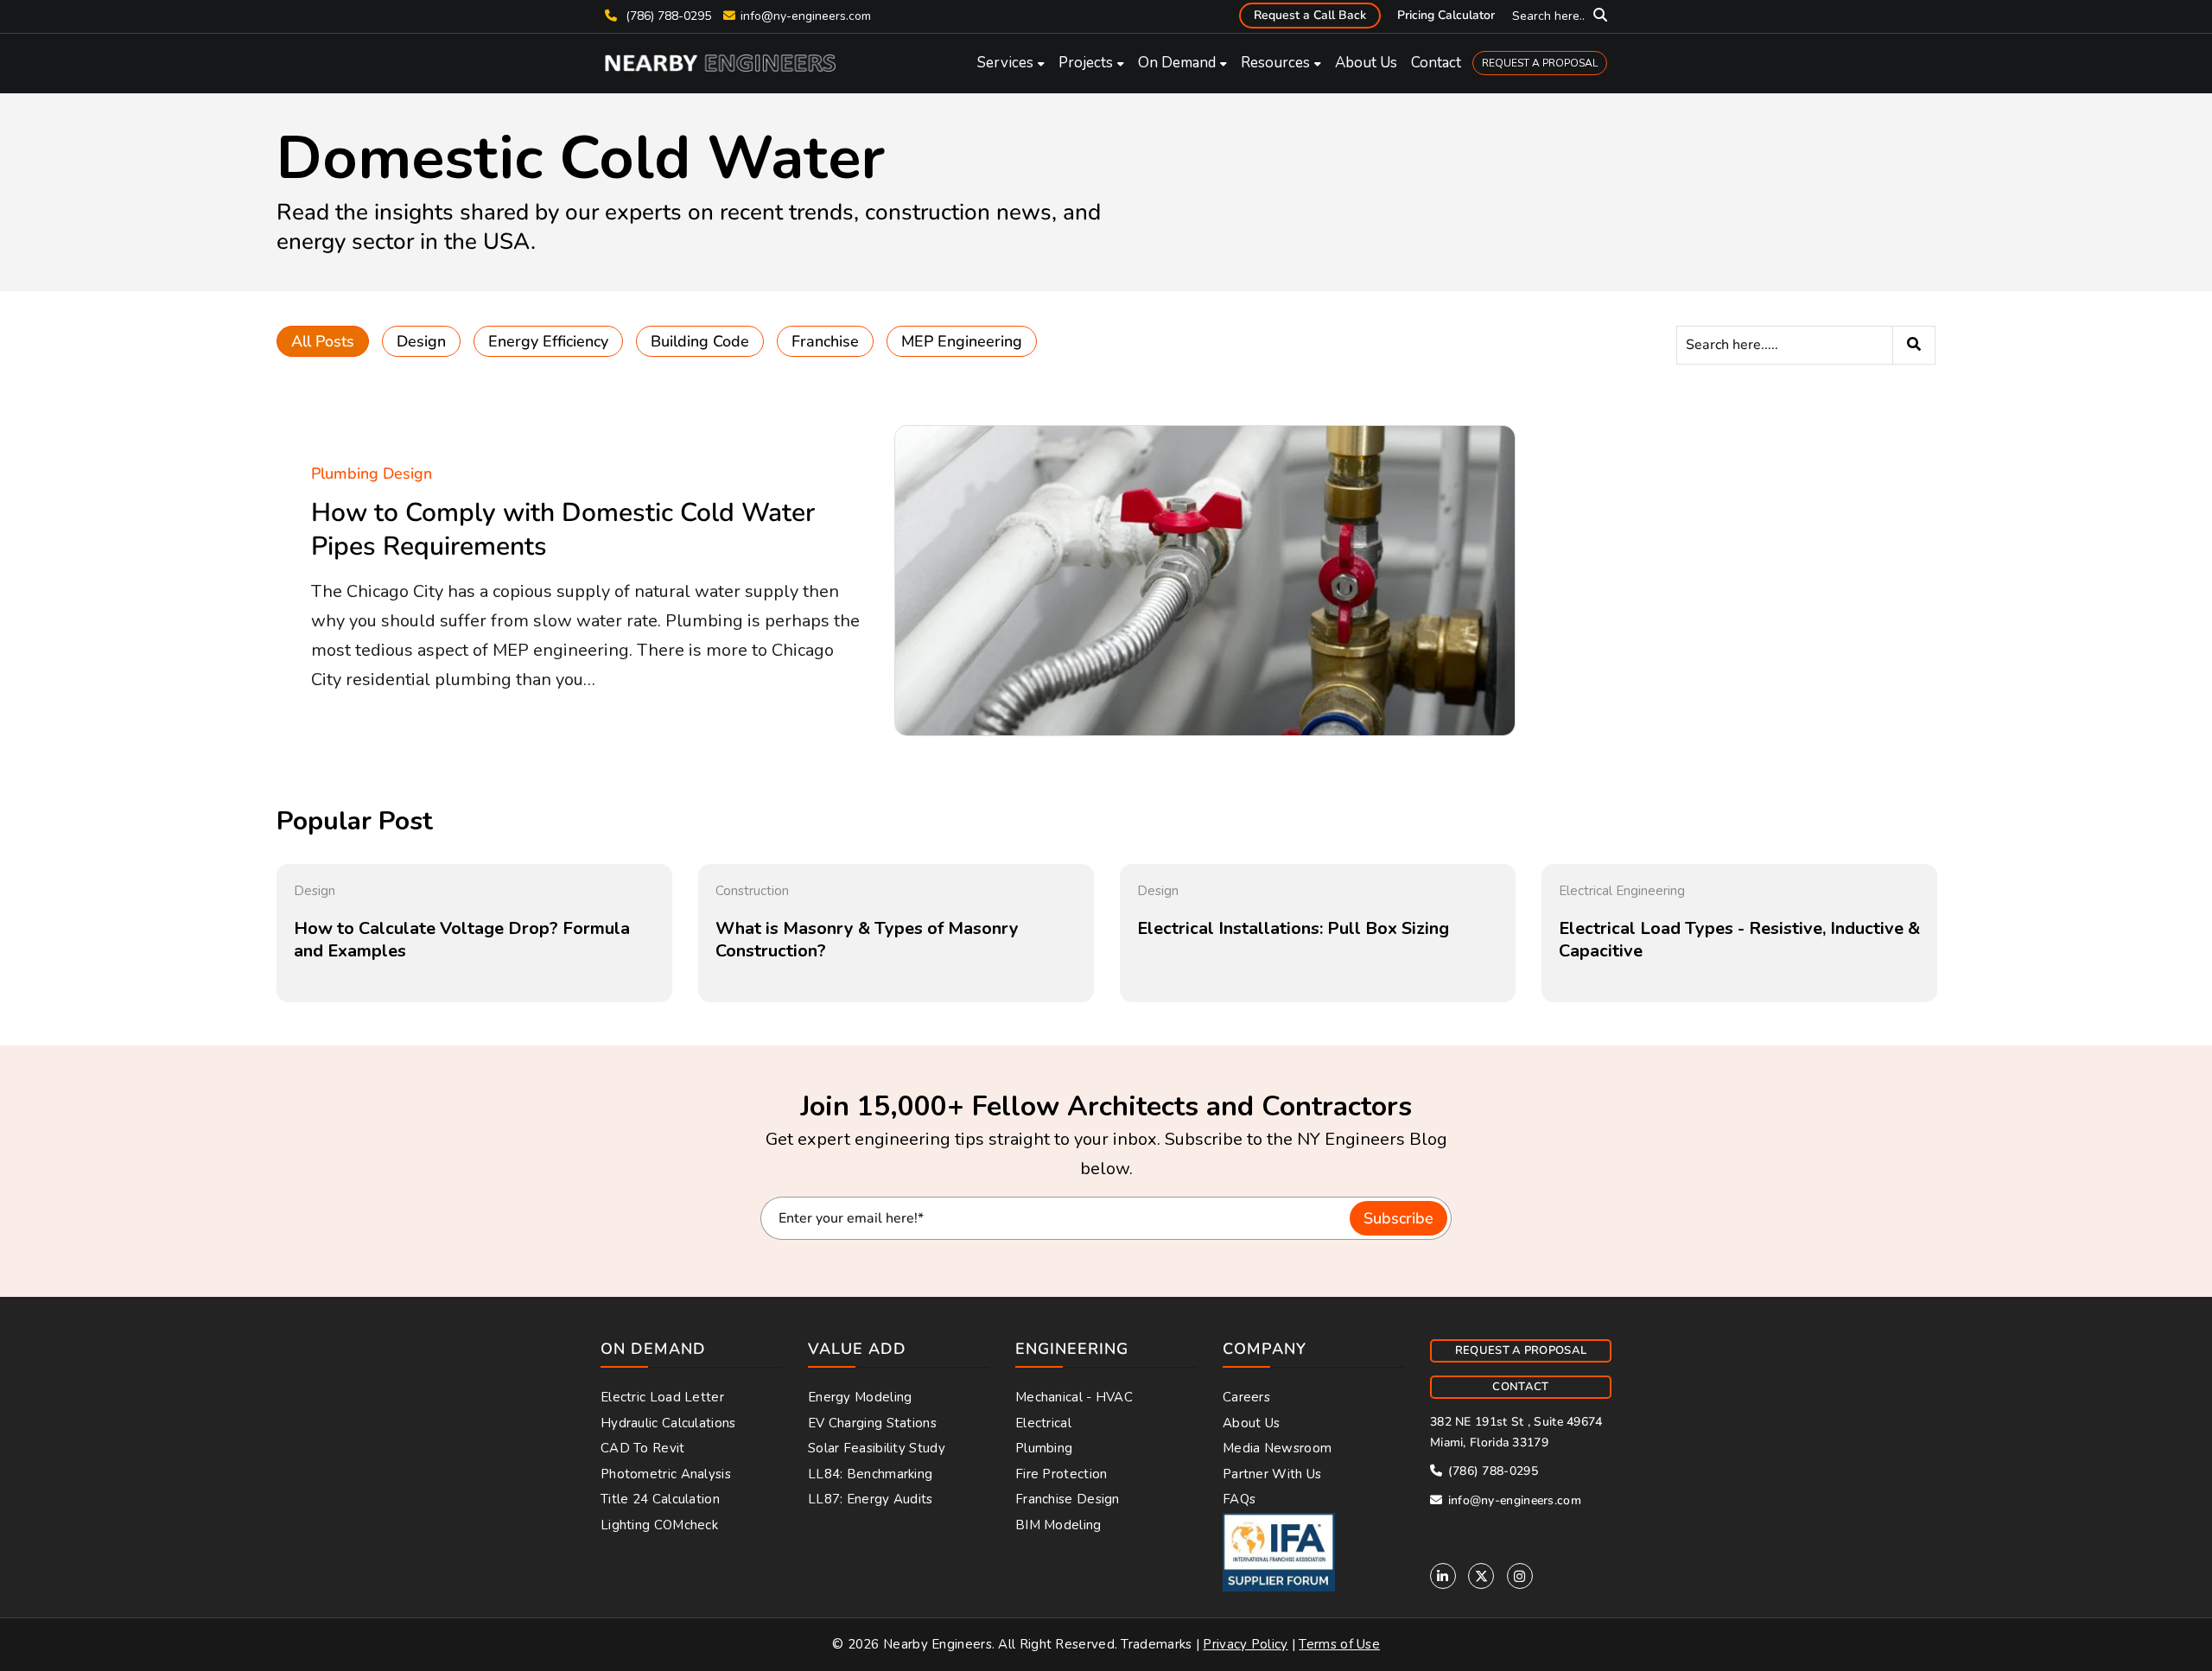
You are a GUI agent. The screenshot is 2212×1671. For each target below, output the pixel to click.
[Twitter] (1481, 1576)
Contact (1436, 63)
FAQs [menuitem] (1239, 1499)
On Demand (1177, 63)
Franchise (825, 341)
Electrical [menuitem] (1043, 1423)
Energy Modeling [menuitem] (860, 1397)
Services (1005, 63)
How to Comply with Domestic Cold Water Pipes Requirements (563, 530)
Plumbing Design (372, 473)
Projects (1086, 63)
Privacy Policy (1245, 1644)
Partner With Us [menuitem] (1272, 1474)
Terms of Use (1339, 1644)
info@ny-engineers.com (806, 16)
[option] (474, 934)
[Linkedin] (1443, 1576)
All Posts (323, 341)
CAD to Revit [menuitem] (643, 1448)
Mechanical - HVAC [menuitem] (1074, 1397)
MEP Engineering (962, 341)
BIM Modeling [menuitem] (1058, 1525)
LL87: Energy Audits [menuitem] (871, 1499)
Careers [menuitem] (1246, 1397)
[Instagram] (1520, 1576)
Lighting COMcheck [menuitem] (659, 1525)
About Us (1366, 63)
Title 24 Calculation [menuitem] (660, 1499)
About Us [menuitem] (1251, 1423)
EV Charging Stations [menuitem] (872, 1423)
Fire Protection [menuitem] (1062, 1474)
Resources (1275, 63)
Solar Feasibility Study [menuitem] (877, 1448)
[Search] (1914, 345)
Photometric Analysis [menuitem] (666, 1474)
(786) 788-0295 (667, 16)
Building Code (700, 341)
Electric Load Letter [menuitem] (662, 1397)
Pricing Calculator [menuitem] (1446, 15)
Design (421, 341)
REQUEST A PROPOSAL (1540, 63)
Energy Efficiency (548, 341)
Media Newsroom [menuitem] (1277, 1448)
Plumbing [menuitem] (1044, 1448)
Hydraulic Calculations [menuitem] (668, 1423)
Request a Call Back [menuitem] (1310, 15)
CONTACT (1520, 1387)
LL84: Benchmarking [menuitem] (870, 1474)
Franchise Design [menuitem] (1068, 1499)
